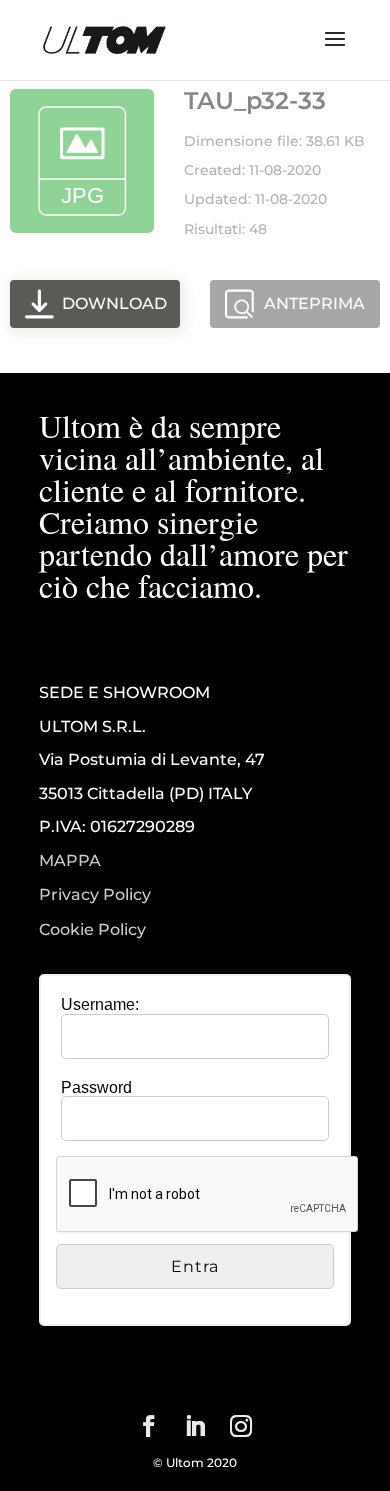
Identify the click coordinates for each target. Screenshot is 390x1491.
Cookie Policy (92, 930)
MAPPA (70, 860)
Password (96, 1087)
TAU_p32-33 (255, 100)
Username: (100, 1004)
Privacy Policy (95, 895)
